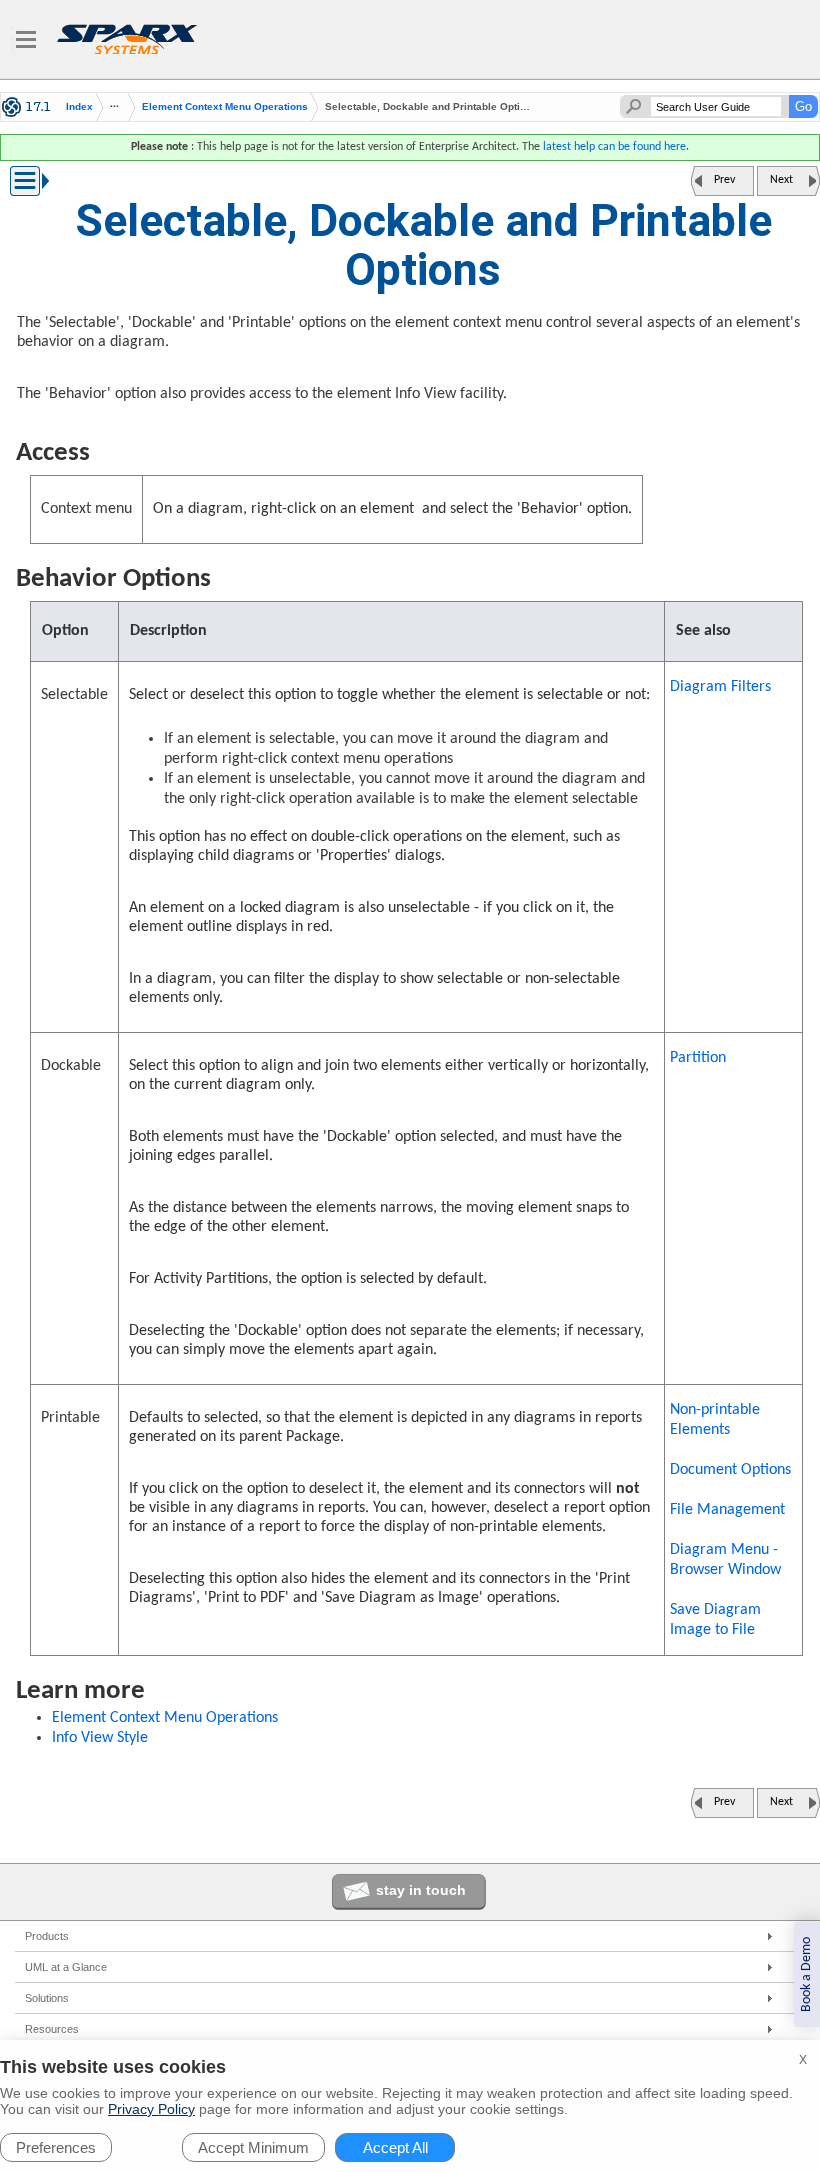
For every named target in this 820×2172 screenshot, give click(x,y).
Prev (724, 180)
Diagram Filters (720, 687)
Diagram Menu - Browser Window (725, 1560)
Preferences (56, 2147)
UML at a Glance (66, 1967)
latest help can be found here (614, 147)
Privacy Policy (151, 2109)
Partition (698, 1058)
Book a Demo (806, 1974)
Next (781, 180)
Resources (52, 2029)
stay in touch (421, 1890)
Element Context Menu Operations (225, 106)
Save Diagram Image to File (715, 1620)
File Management (727, 1510)
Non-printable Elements (715, 1420)
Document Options (730, 1470)
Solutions (47, 1998)
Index (79, 107)
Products (47, 1936)
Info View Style (100, 1738)
